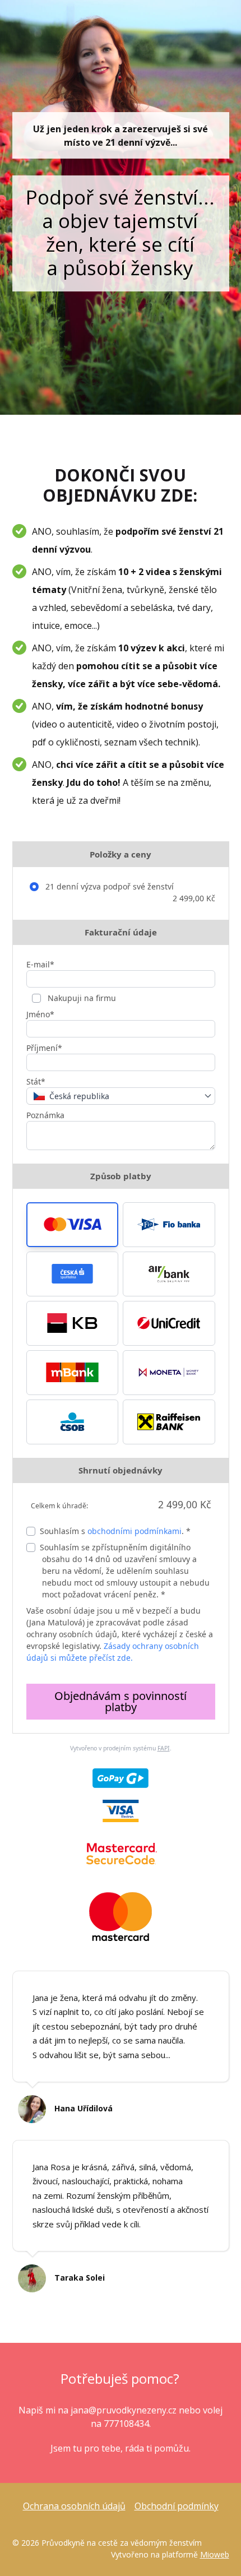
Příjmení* (44, 1048)
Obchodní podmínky (177, 2506)
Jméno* (40, 1014)
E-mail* (40, 964)
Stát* (36, 1081)
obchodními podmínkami (135, 1531)
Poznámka (45, 1115)
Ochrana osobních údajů (74, 2506)
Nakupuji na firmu (81, 998)
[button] (73, 1225)
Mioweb (215, 2554)
